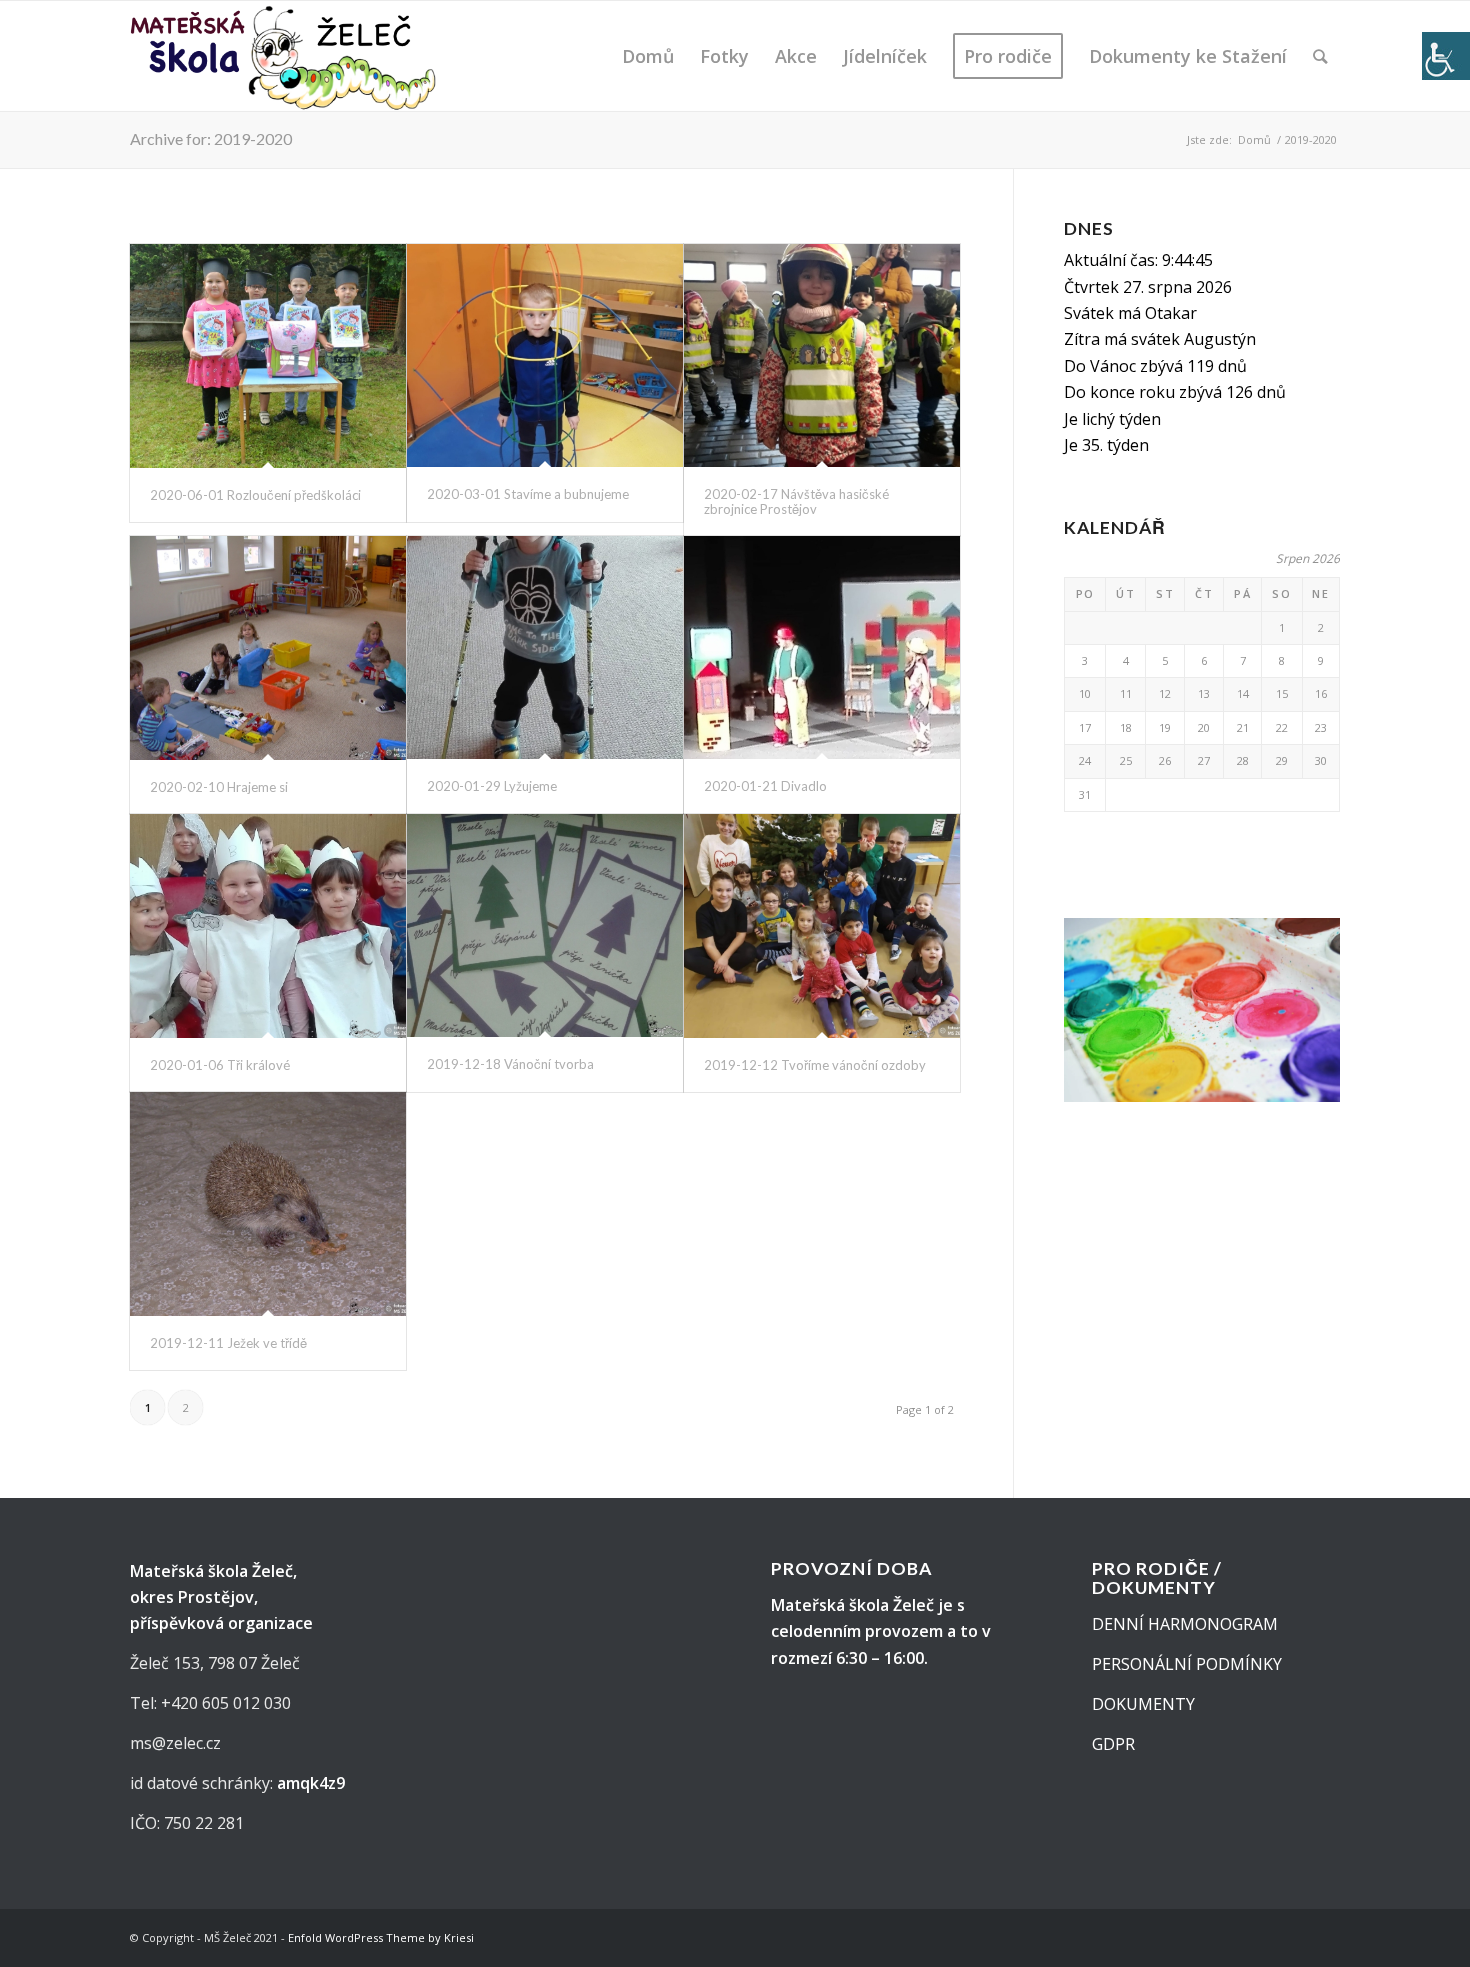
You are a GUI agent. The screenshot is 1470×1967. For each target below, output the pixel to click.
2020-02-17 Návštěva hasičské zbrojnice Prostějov (796, 501)
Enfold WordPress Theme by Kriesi (381, 1937)
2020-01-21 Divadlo (765, 786)
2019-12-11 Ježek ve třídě (228, 1343)
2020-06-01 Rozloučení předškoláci (255, 495)
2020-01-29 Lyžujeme (492, 786)
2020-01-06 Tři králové (220, 1065)
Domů (1254, 139)
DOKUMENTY (1143, 1704)
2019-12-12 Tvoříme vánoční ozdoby (815, 1065)
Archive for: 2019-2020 (211, 138)
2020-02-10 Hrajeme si (219, 787)
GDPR (1113, 1744)
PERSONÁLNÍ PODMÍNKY (1187, 1664)
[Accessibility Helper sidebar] (1446, 56)
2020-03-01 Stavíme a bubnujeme (528, 494)
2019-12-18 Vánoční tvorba (510, 1064)
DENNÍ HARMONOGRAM (1185, 1624)
